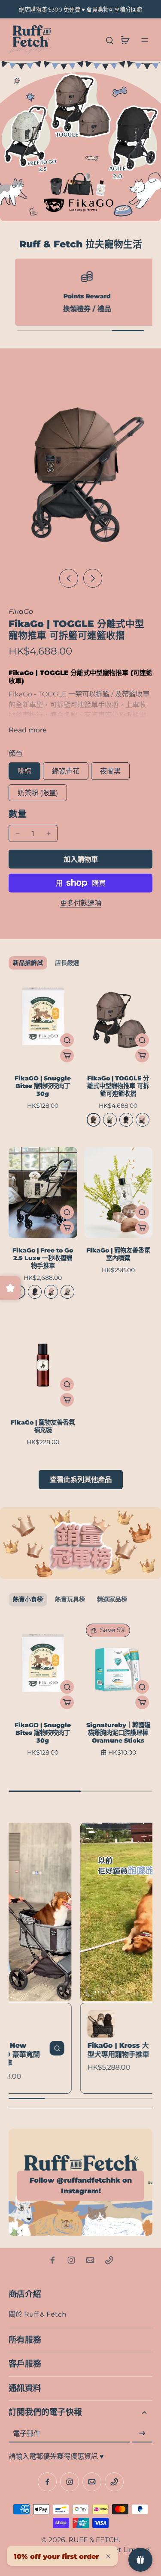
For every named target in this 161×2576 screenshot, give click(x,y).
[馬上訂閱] (142, 2433)
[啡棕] (94, 1120)
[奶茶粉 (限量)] (143, 1120)
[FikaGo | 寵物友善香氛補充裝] (43, 1365)
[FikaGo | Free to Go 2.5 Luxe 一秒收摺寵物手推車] (43, 1193)
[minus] (18, 833)
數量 (18, 814)
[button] (80, 859)
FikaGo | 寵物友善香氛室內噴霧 (118, 1254)
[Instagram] (71, 2260)
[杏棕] (67, 1292)
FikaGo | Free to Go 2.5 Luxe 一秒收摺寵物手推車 (43, 1258)
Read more (28, 730)
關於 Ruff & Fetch (38, 2314)
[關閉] (108, 2556)
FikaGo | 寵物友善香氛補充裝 (43, 1426)
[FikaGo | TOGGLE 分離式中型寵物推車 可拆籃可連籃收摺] (118, 1020)
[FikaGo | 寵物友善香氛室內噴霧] (118, 1193)
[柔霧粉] (51, 1292)
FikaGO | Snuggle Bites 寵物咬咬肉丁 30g (43, 1086)
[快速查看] (67, 1040)
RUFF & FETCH (94, 2540)
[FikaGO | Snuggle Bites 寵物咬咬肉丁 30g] (43, 1020)
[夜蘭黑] (126, 1120)
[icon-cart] (125, 40)
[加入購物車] (67, 1056)
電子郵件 (27, 2433)
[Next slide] (93, 578)
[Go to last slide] (69, 578)
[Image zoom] (80, 468)
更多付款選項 (81, 903)
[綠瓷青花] (110, 1120)
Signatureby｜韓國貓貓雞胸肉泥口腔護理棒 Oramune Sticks (118, 1733)
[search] (109, 40)
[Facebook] (52, 2260)
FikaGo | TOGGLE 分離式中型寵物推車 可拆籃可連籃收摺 (118, 1086)
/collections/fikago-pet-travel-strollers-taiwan (77, 65)
